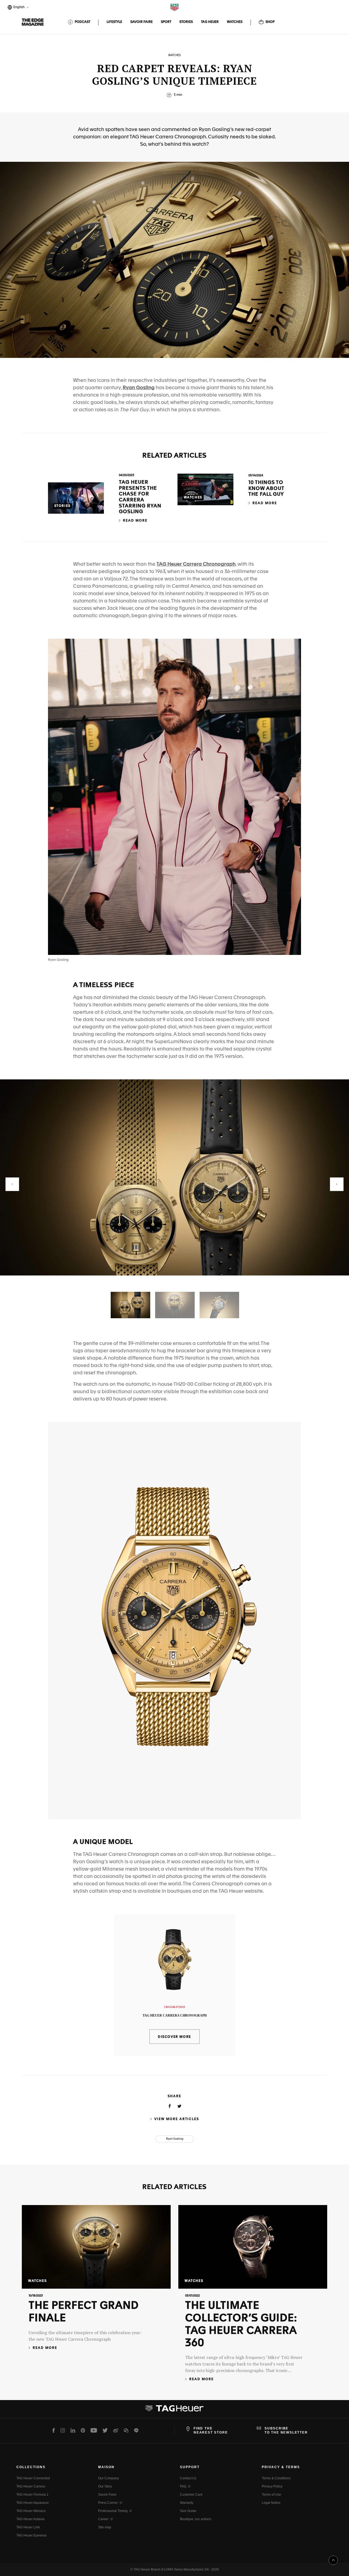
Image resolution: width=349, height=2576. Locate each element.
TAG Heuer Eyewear (31, 2535)
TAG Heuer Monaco (31, 2511)
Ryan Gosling (139, 388)
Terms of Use (271, 2495)
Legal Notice (271, 2503)
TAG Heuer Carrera (31, 2486)
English (18, 8)
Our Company (109, 2478)
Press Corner (108, 2503)
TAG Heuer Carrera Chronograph (196, 564)
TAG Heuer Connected (33, 2478)
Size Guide (188, 2511)
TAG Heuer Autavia (30, 2519)
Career (103, 2519)
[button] (12, 1184)
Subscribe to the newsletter (286, 2430)
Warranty (187, 2503)
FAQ (183, 2486)
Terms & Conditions (276, 2478)
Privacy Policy (272, 2486)
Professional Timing (113, 2511)
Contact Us (188, 2478)
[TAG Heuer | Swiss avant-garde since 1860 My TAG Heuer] (174, 2410)
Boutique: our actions (196, 2519)
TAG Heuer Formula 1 (32, 2495)
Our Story (105, 2486)
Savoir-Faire (107, 2495)
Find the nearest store (211, 2430)
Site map (105, 2527)
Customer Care (191, 2495)
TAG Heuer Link (28, 2527)
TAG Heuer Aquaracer (33, 2503)
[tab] (130, 1305)
